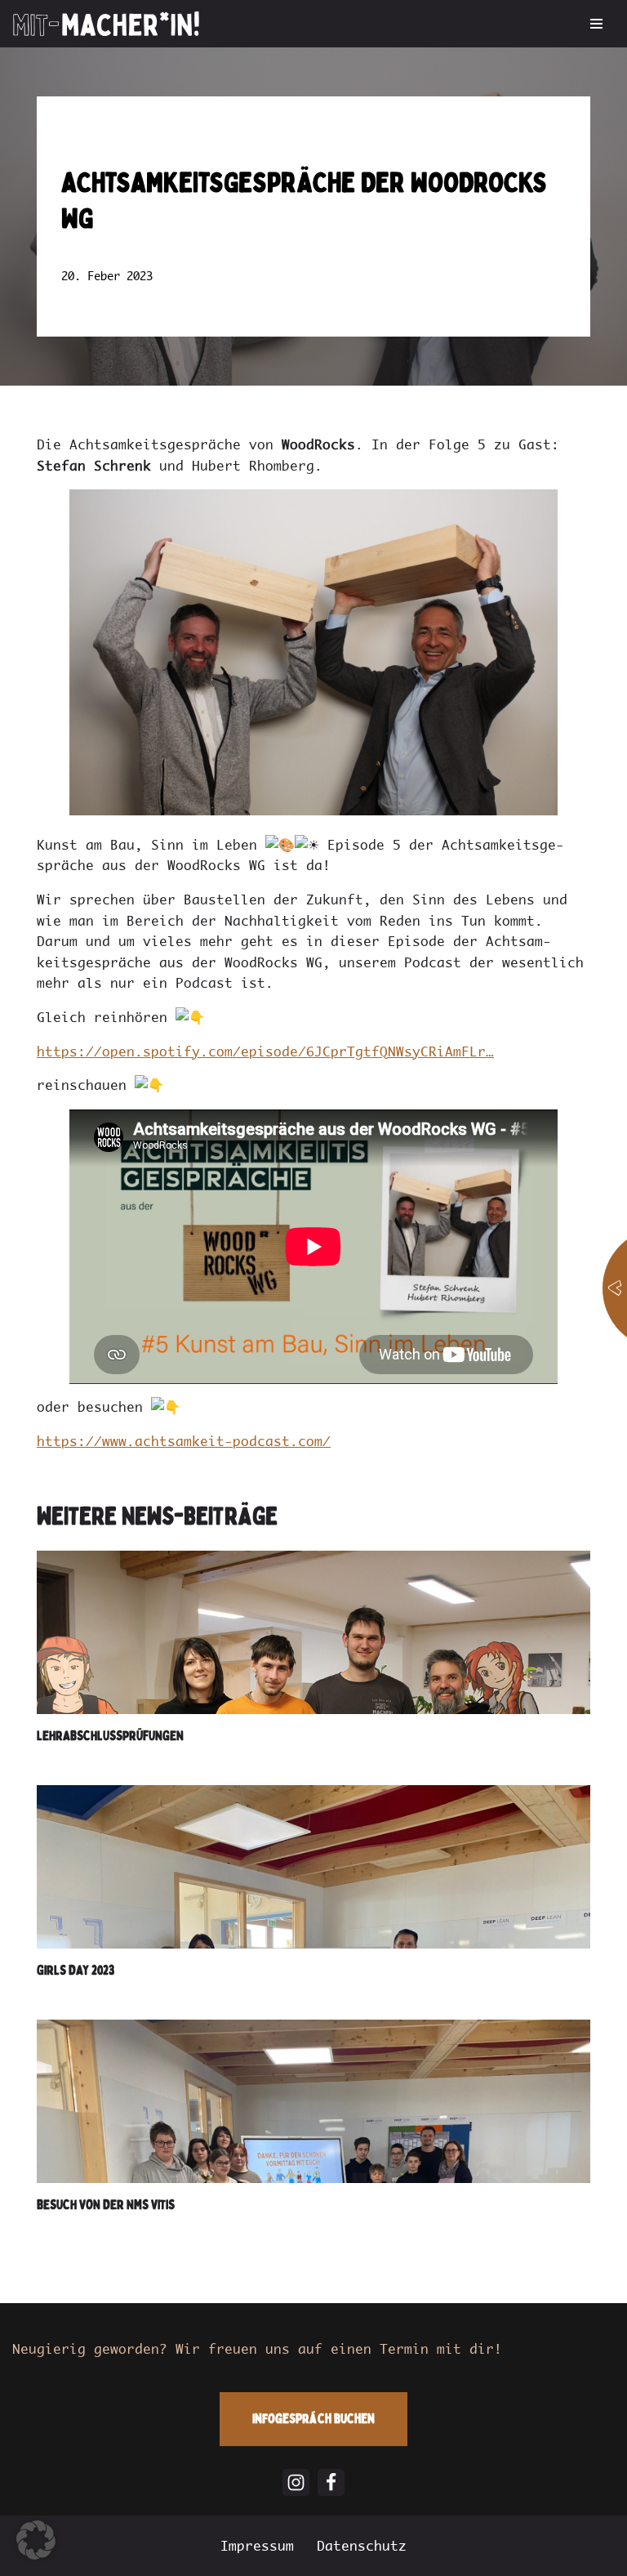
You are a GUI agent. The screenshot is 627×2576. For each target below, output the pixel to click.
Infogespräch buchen (313, 2418)
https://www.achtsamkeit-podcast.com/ (184, 1441)
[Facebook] (331, 2482)
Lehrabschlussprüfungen (110, 1735)
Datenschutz (362, 2546)
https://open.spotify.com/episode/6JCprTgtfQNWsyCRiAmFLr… (265, 1051)
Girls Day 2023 (76, 1970)
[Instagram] (296, 2482)
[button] (36, 2540)
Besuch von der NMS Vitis (106, 2204)
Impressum (257, 2546)
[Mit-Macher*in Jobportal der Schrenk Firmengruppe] (106, 24)
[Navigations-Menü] (596, 24)
